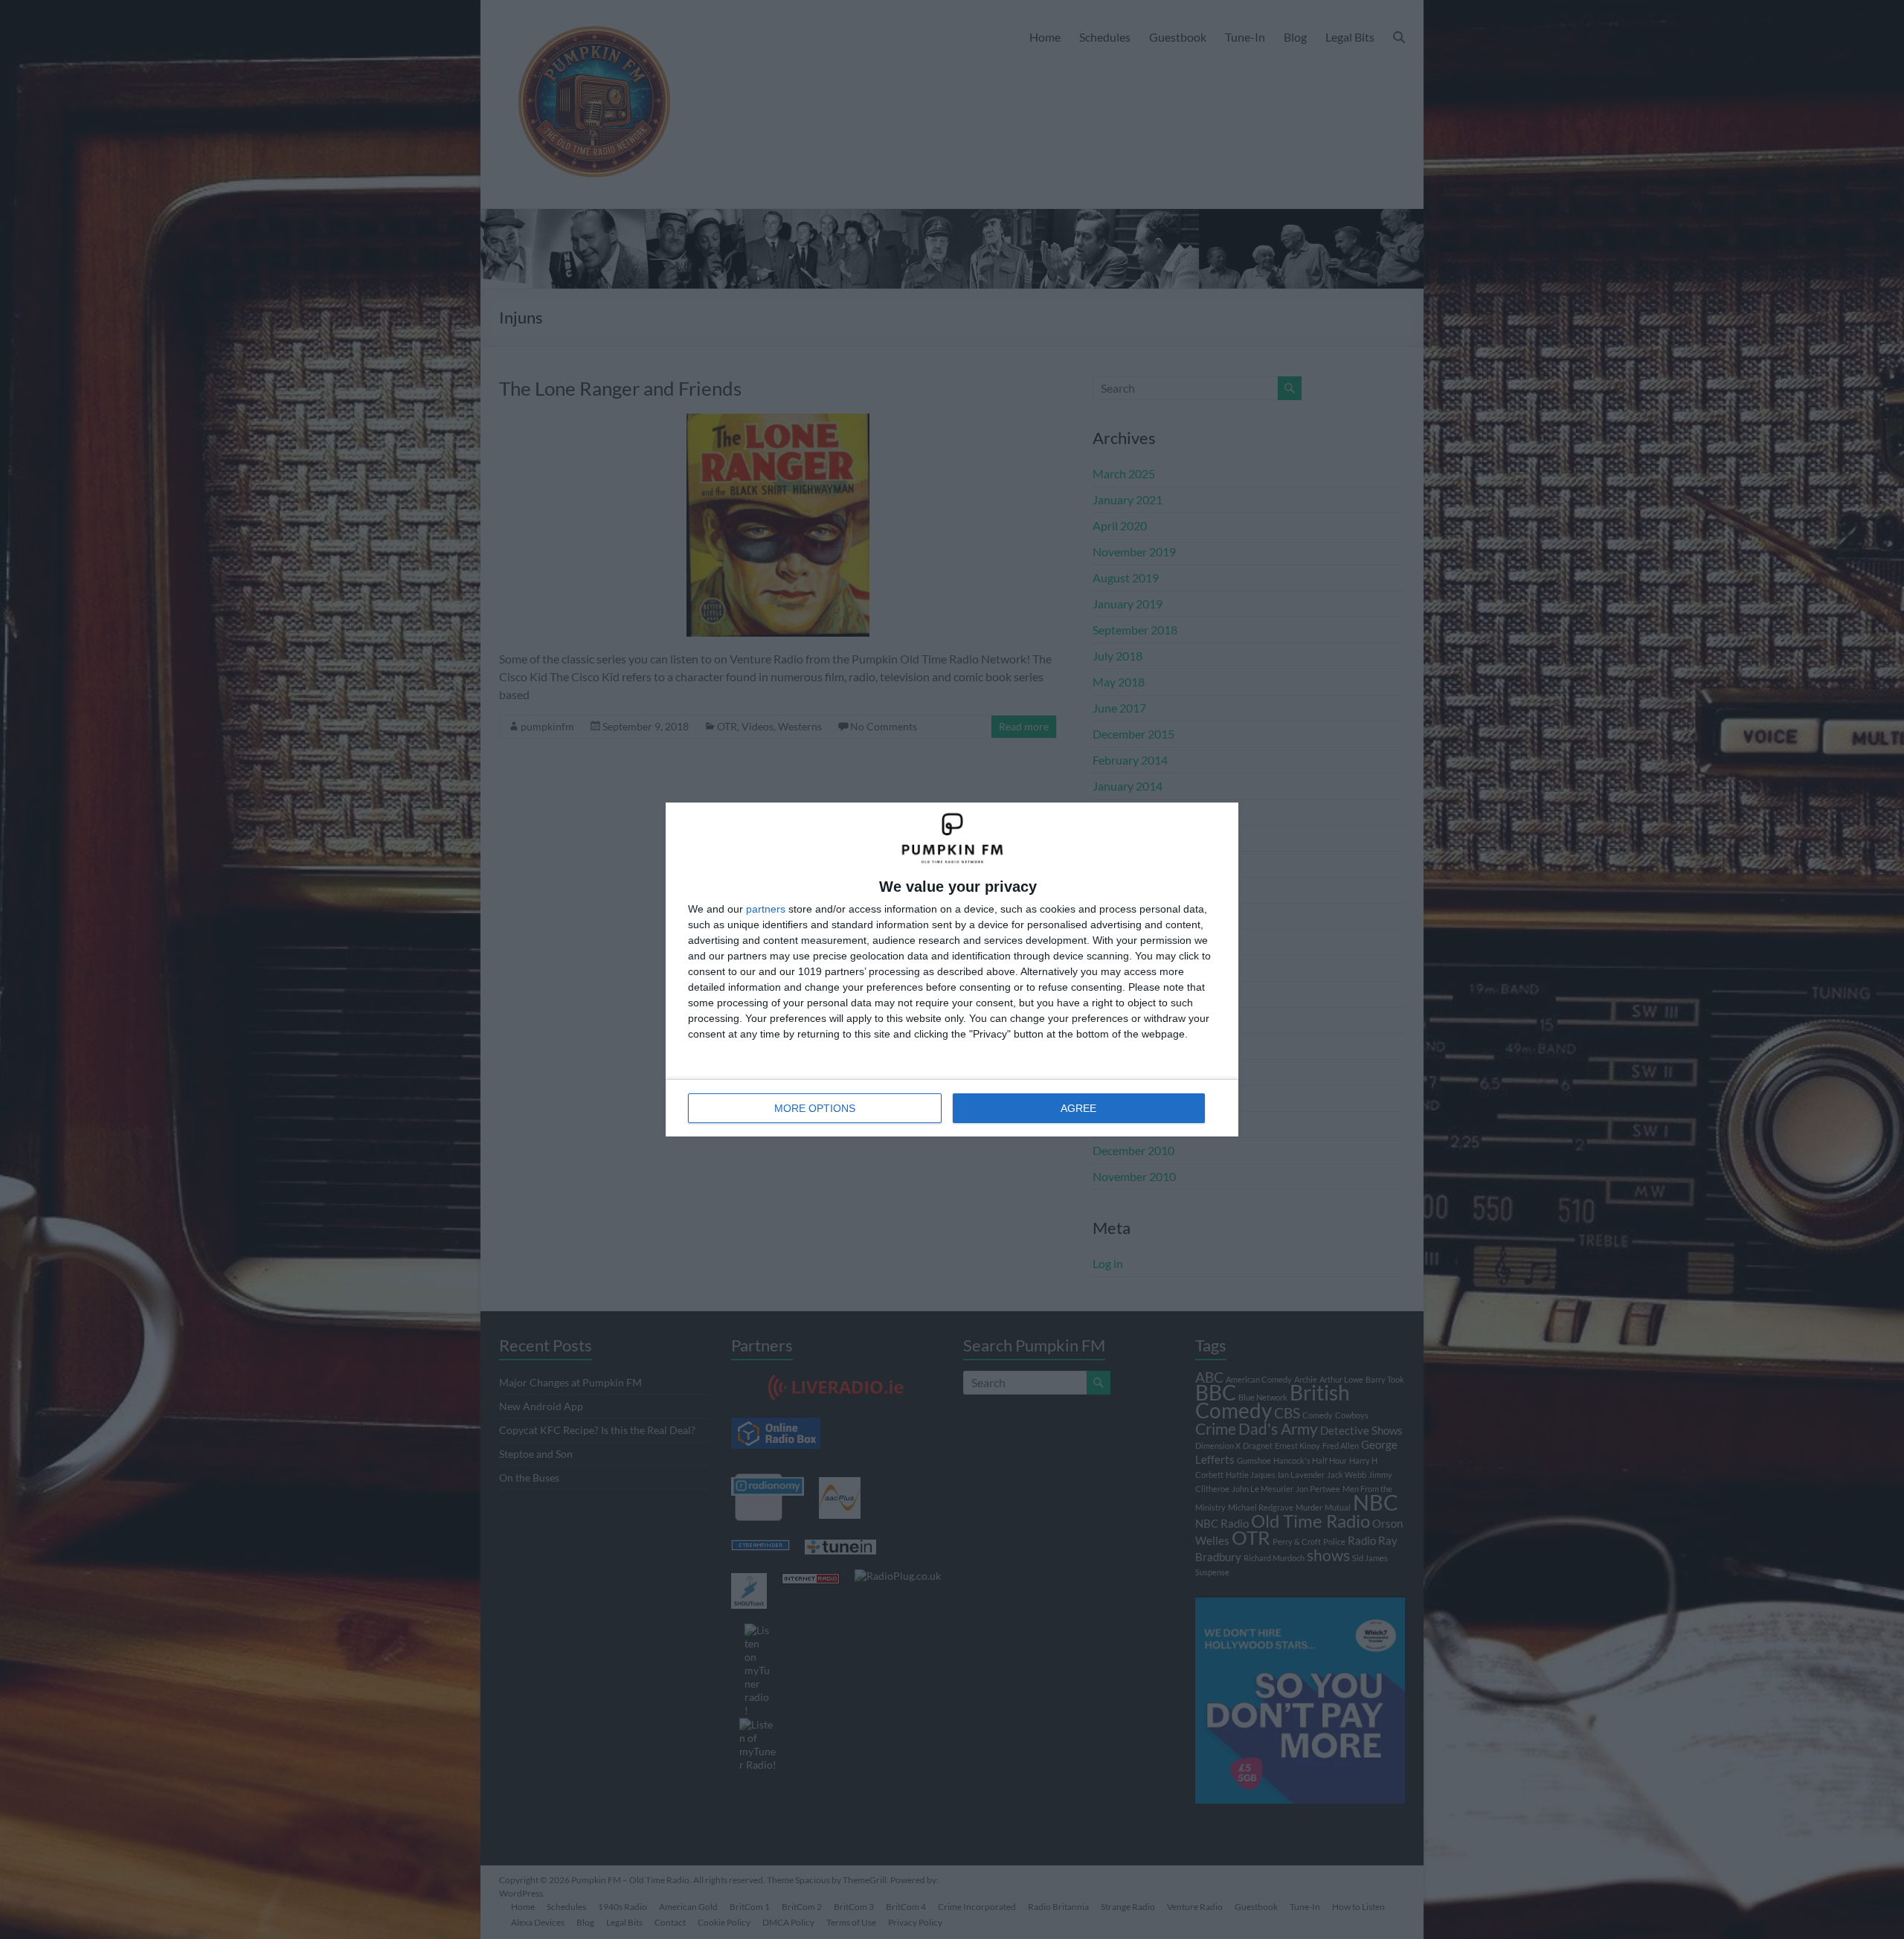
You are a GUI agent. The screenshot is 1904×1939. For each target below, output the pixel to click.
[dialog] (952, 969)
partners (766, 909)
